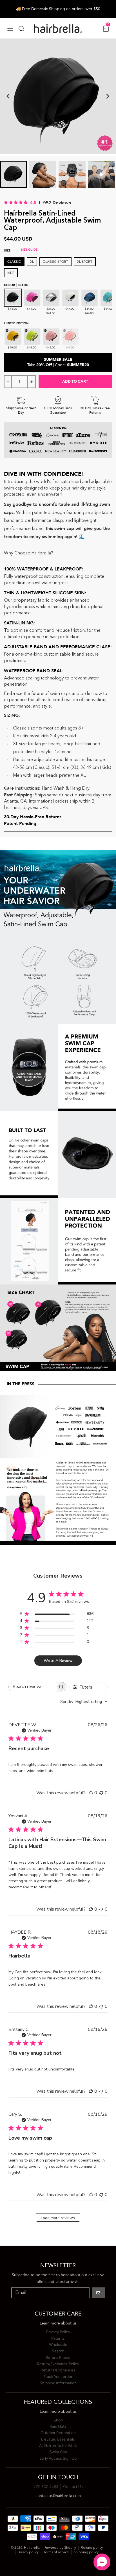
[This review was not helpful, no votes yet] (101, 1793)
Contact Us (73, 2487)
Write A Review (58, 1661)
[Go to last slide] (8, 96)
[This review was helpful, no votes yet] (91, 1793)
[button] (102, 2562)
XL (32, 262)
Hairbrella (32, 2548)
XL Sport (85, 262)
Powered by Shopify (60, 2548)
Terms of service (56, 2552)
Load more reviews (58, 2218)
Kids (11, 273)
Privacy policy (28, 2552)
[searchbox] (32, 1687)
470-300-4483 (46, 2487)
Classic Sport (55, 262)
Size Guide (29, 250)
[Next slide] (108, 96)
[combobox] (84, 1702)
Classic (14, 262)
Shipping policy (86, 2552)
